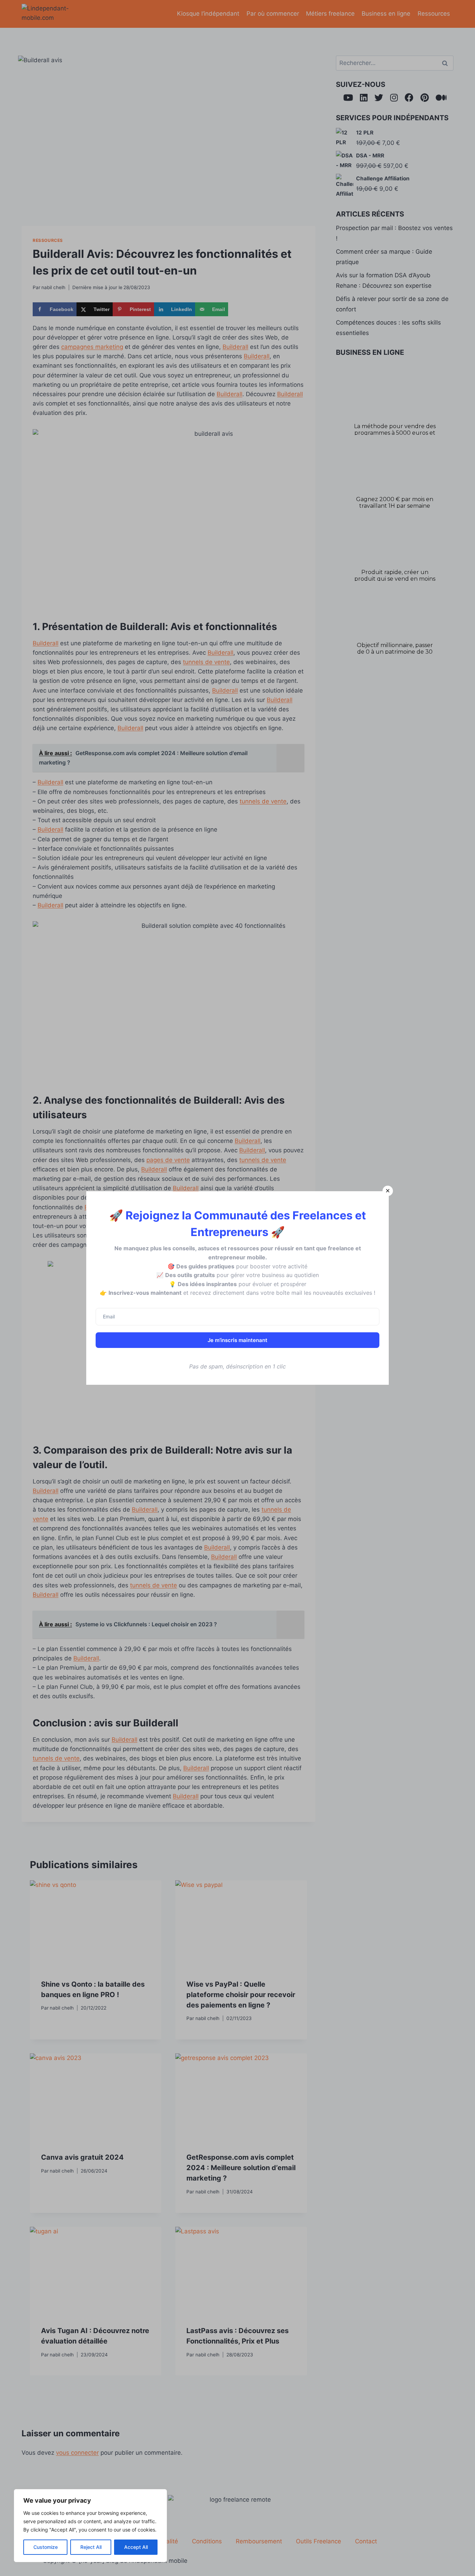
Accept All (136, 2547)
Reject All (91, 2547)
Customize (46, 2547)
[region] (90, 2526)
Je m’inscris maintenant (237, 1340)
